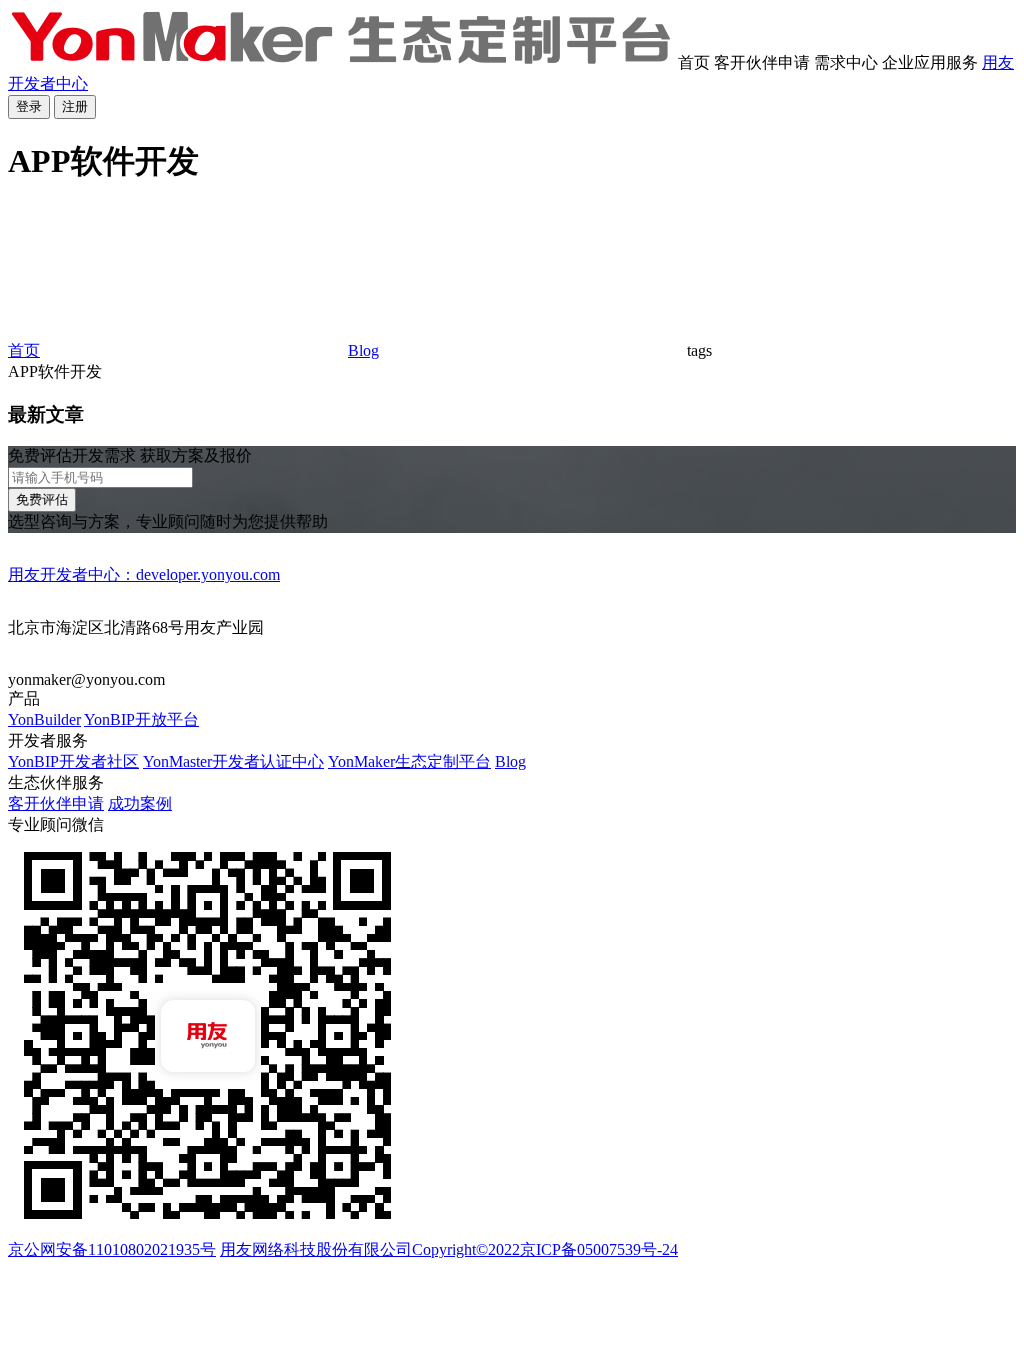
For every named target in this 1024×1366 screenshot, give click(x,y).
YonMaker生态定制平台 (409, 761)
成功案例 (140, 803)
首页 (24, 350)
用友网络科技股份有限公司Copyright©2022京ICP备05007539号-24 (449, 1249)
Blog (363, 350)
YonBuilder (44, 719)
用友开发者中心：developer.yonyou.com (144, 574)
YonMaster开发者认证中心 (233, 761)
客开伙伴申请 (56, 803)
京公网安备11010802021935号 (112, 1249)
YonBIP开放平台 (141, 719)
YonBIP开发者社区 (73, 761)
